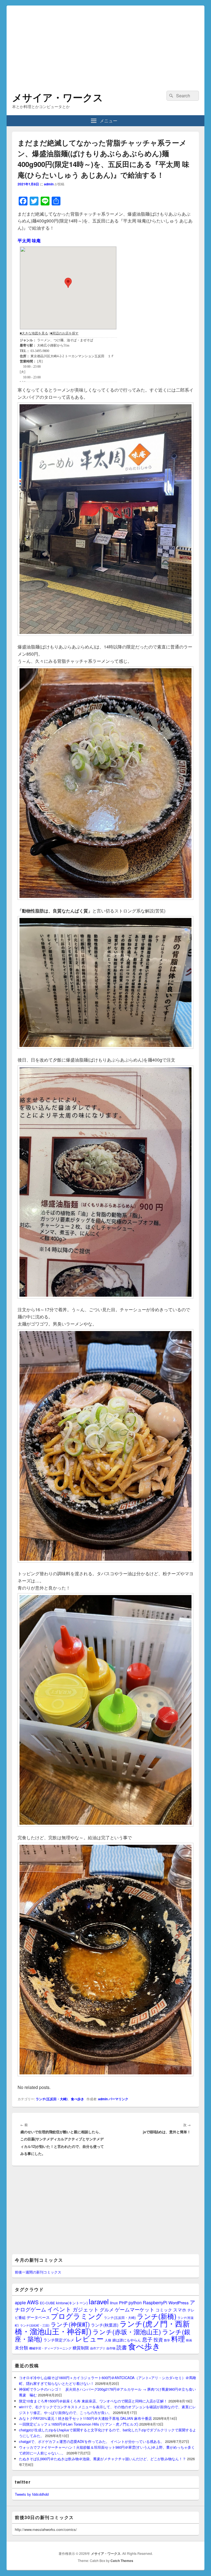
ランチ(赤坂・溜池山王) (127, 2332)
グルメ (107, 2309)
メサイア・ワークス (58, 97)
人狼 (108, 2340)
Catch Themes (122, 2561)
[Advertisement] (105, 44)
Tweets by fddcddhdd (32, 2494)
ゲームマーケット (135, 2309)
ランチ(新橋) (157, 2316)
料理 (178, 2338)
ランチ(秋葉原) (105, 2325)
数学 (167, 2340)
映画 (189, 2340)
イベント (59, 2309)
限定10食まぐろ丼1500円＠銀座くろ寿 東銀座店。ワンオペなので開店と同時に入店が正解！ (93, 2401)
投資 (158, 2339)
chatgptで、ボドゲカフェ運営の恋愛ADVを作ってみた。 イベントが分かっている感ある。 (91, 2441)
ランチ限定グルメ (59, 2340)
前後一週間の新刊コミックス (38, 2272)
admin (49, 184)
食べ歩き (77, 2099)
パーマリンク (118, 2099)
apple (20, 2302)
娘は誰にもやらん (127, 2340)
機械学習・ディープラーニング (50, 2348)
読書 (122, 2347)
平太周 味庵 (29, 240)
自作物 (111, 2348)
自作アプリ (98, 2348)
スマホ (180, 2310)
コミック (164, 2310)
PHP (123, 2303)
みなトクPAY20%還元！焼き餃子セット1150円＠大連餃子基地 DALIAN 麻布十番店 (85, 2418)
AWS (33, 2302)
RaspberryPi (155, 2302)
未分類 (21, 2347)
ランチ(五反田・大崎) (52, 2099)
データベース (38, 2317)
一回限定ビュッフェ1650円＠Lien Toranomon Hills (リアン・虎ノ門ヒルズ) (79, 2424)
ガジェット (86, 2309)
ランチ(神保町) (70, 2324)
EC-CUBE (47, 2303)
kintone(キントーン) (72, 2303)
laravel (99, 2301)
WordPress (179, 2303)
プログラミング (77, 2316)
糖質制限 (81, 2348)
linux (114, 2303)
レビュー (89, 2339)
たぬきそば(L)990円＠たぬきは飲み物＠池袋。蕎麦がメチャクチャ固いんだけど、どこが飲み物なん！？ (102, 2459)
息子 (147, 2339)
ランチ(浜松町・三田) (35, 2325)
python (135, 2302)
